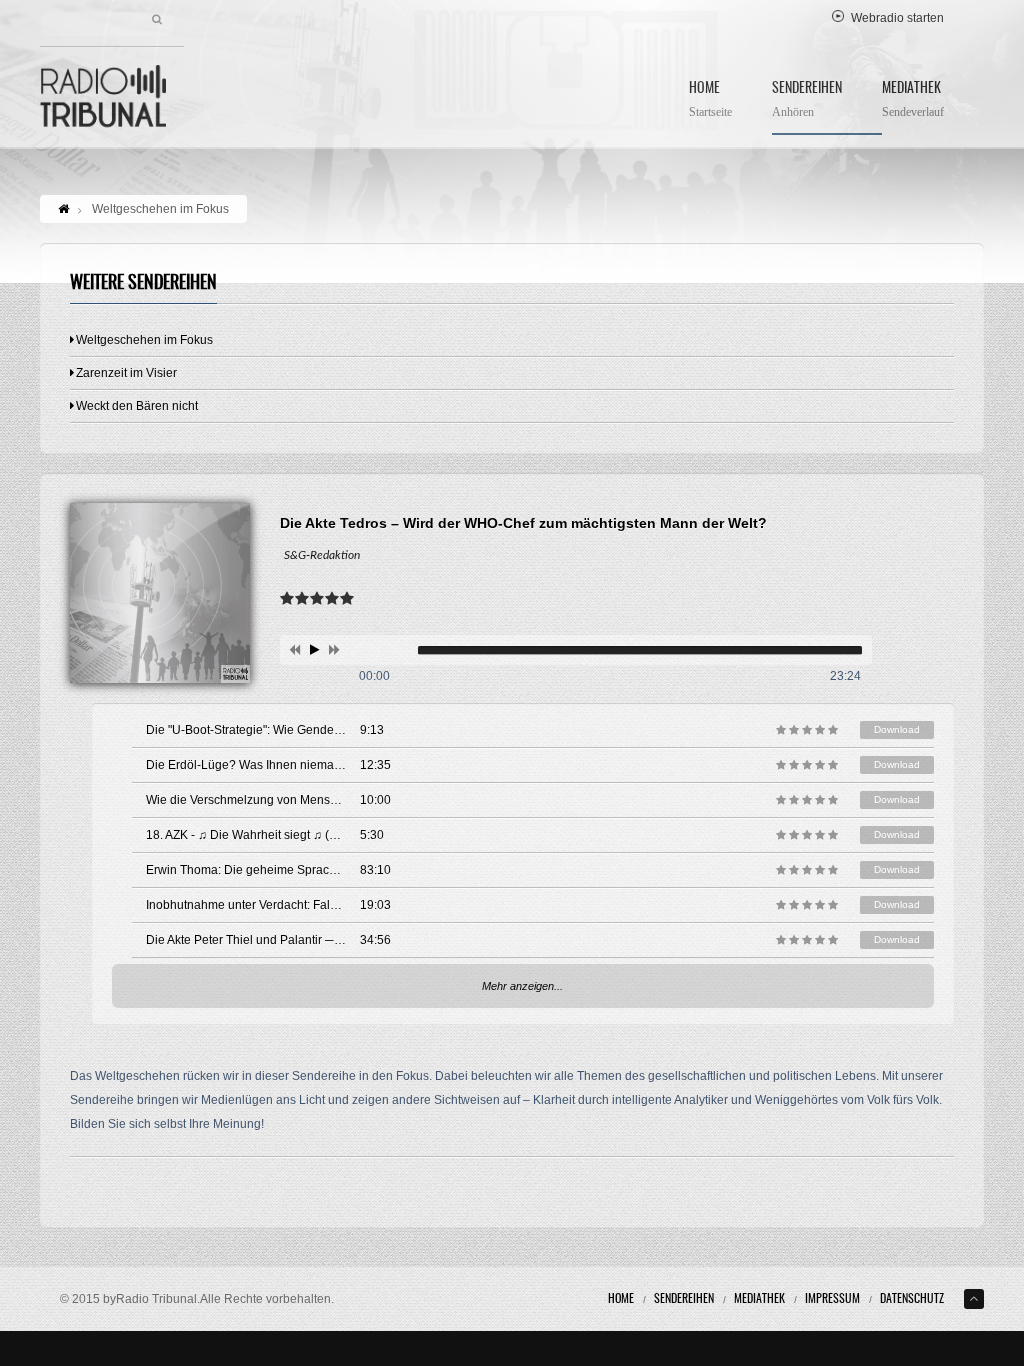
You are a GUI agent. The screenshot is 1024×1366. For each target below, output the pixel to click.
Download (897, 729)
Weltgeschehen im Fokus (144, 340)
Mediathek (913, 100)
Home (710, 100)
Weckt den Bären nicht (137, 406)
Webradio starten (897, 18)
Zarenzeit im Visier (126, 373)
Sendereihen (807, 100)
